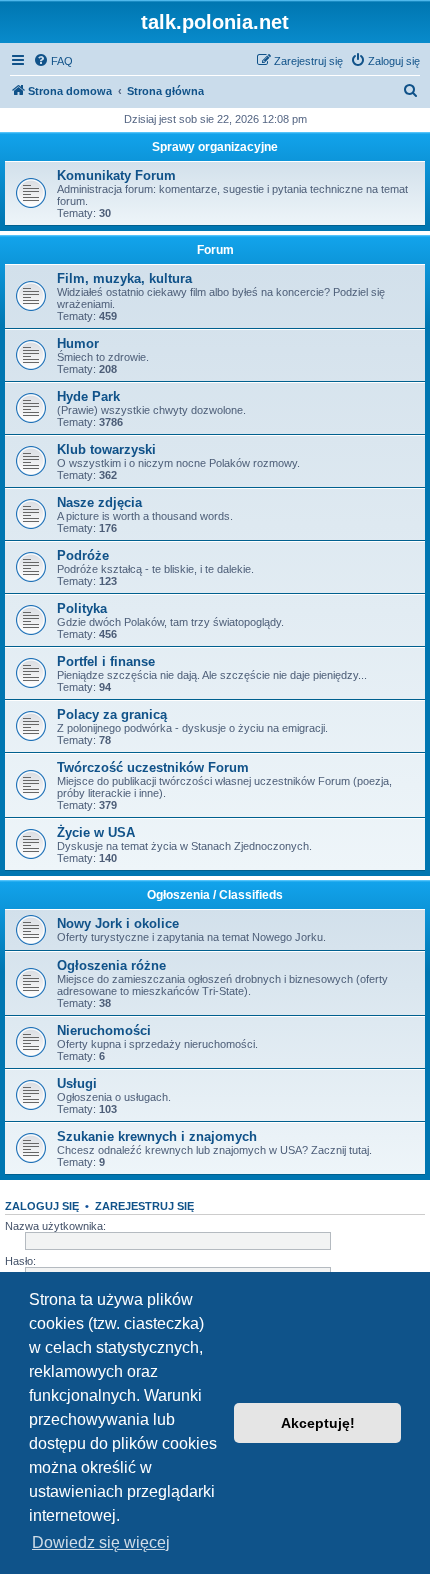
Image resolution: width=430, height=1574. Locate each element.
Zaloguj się (42, 1206)
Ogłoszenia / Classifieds (215, 895)
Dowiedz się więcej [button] (101, 1542)
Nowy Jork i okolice (118, 923)
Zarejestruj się (144, 1206)
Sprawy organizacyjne (215, 147)
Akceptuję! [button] (318, 1423)
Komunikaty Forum (116, 175)
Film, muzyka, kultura (124, 278)
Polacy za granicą (112, 714)
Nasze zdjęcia (99, 502)
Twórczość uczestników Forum (153, 767)
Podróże (83, 555)
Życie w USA (96, 832)
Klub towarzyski (106, 449)
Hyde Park (88, 396)
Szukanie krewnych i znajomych (157, 1136)
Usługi (77, 1083)
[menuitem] (53, 61)
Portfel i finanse (106, 661)
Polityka (82, 608)
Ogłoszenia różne (111, 965)
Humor (78, 343)
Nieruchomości (104, 1030)
